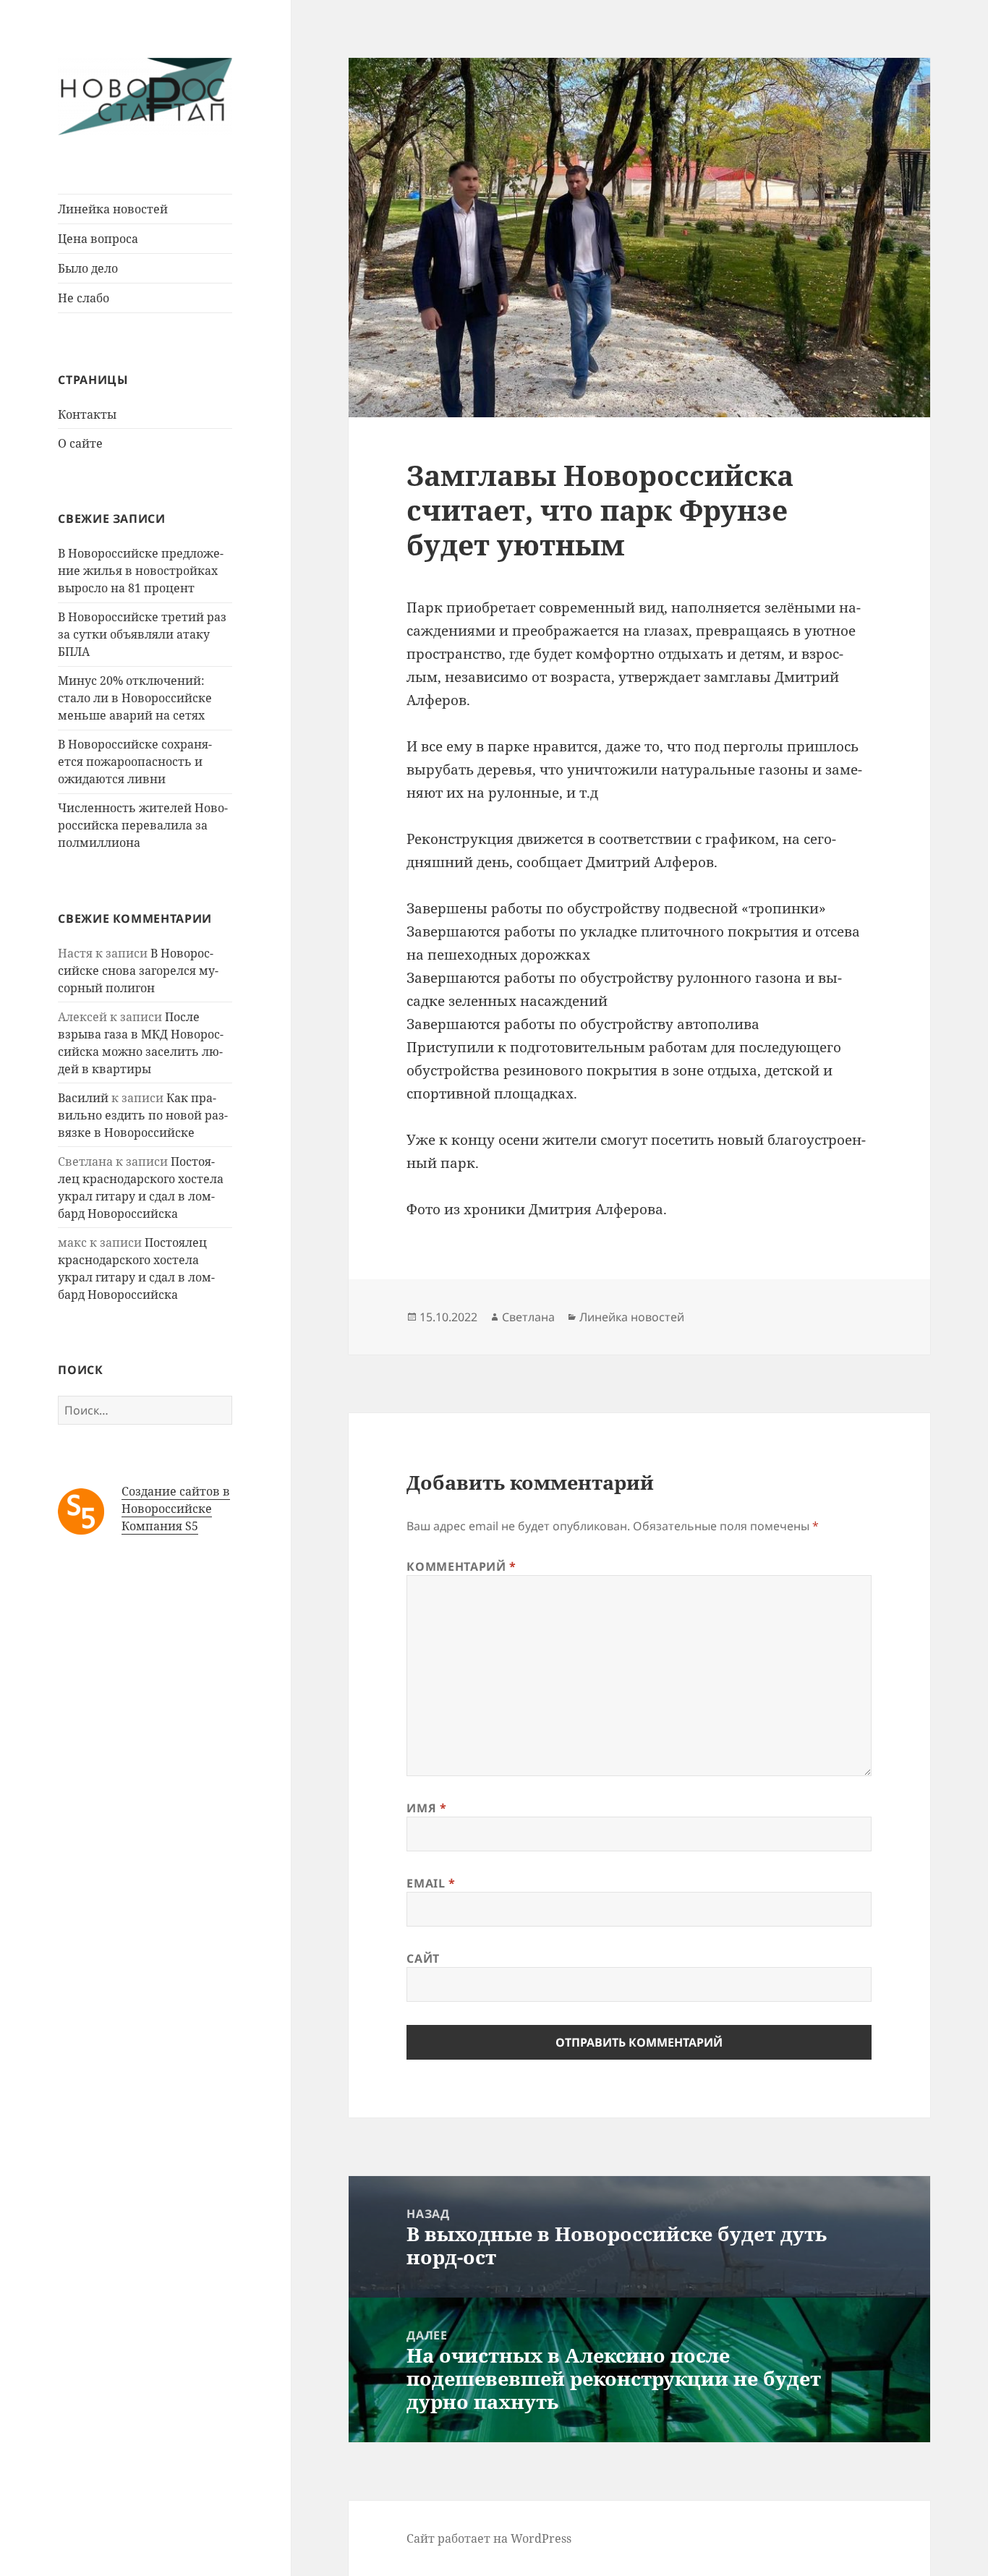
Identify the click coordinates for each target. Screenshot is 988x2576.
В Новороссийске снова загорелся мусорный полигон (138, 971)
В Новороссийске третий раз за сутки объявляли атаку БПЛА (142, 634)
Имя (426, 1808)
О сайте (80, 443)
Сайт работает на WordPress (489, 2538)
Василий (83, 1098)
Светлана (528, 1317)
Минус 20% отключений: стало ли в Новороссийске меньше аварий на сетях (135, 698)
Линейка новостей (113, 209)
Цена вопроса (98, 239)
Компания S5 (160, 1526)
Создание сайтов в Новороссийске (176, 1500)
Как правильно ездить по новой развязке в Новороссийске (143, 1115)
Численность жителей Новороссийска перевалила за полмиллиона (143, 825)
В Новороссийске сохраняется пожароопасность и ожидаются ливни (135, 762)
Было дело (88, 268)
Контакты (87, 414)
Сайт (423, 1958)
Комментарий (461, 1566)
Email (431, 1883)
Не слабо (84, 298)
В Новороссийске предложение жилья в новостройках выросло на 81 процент (141, 571)
